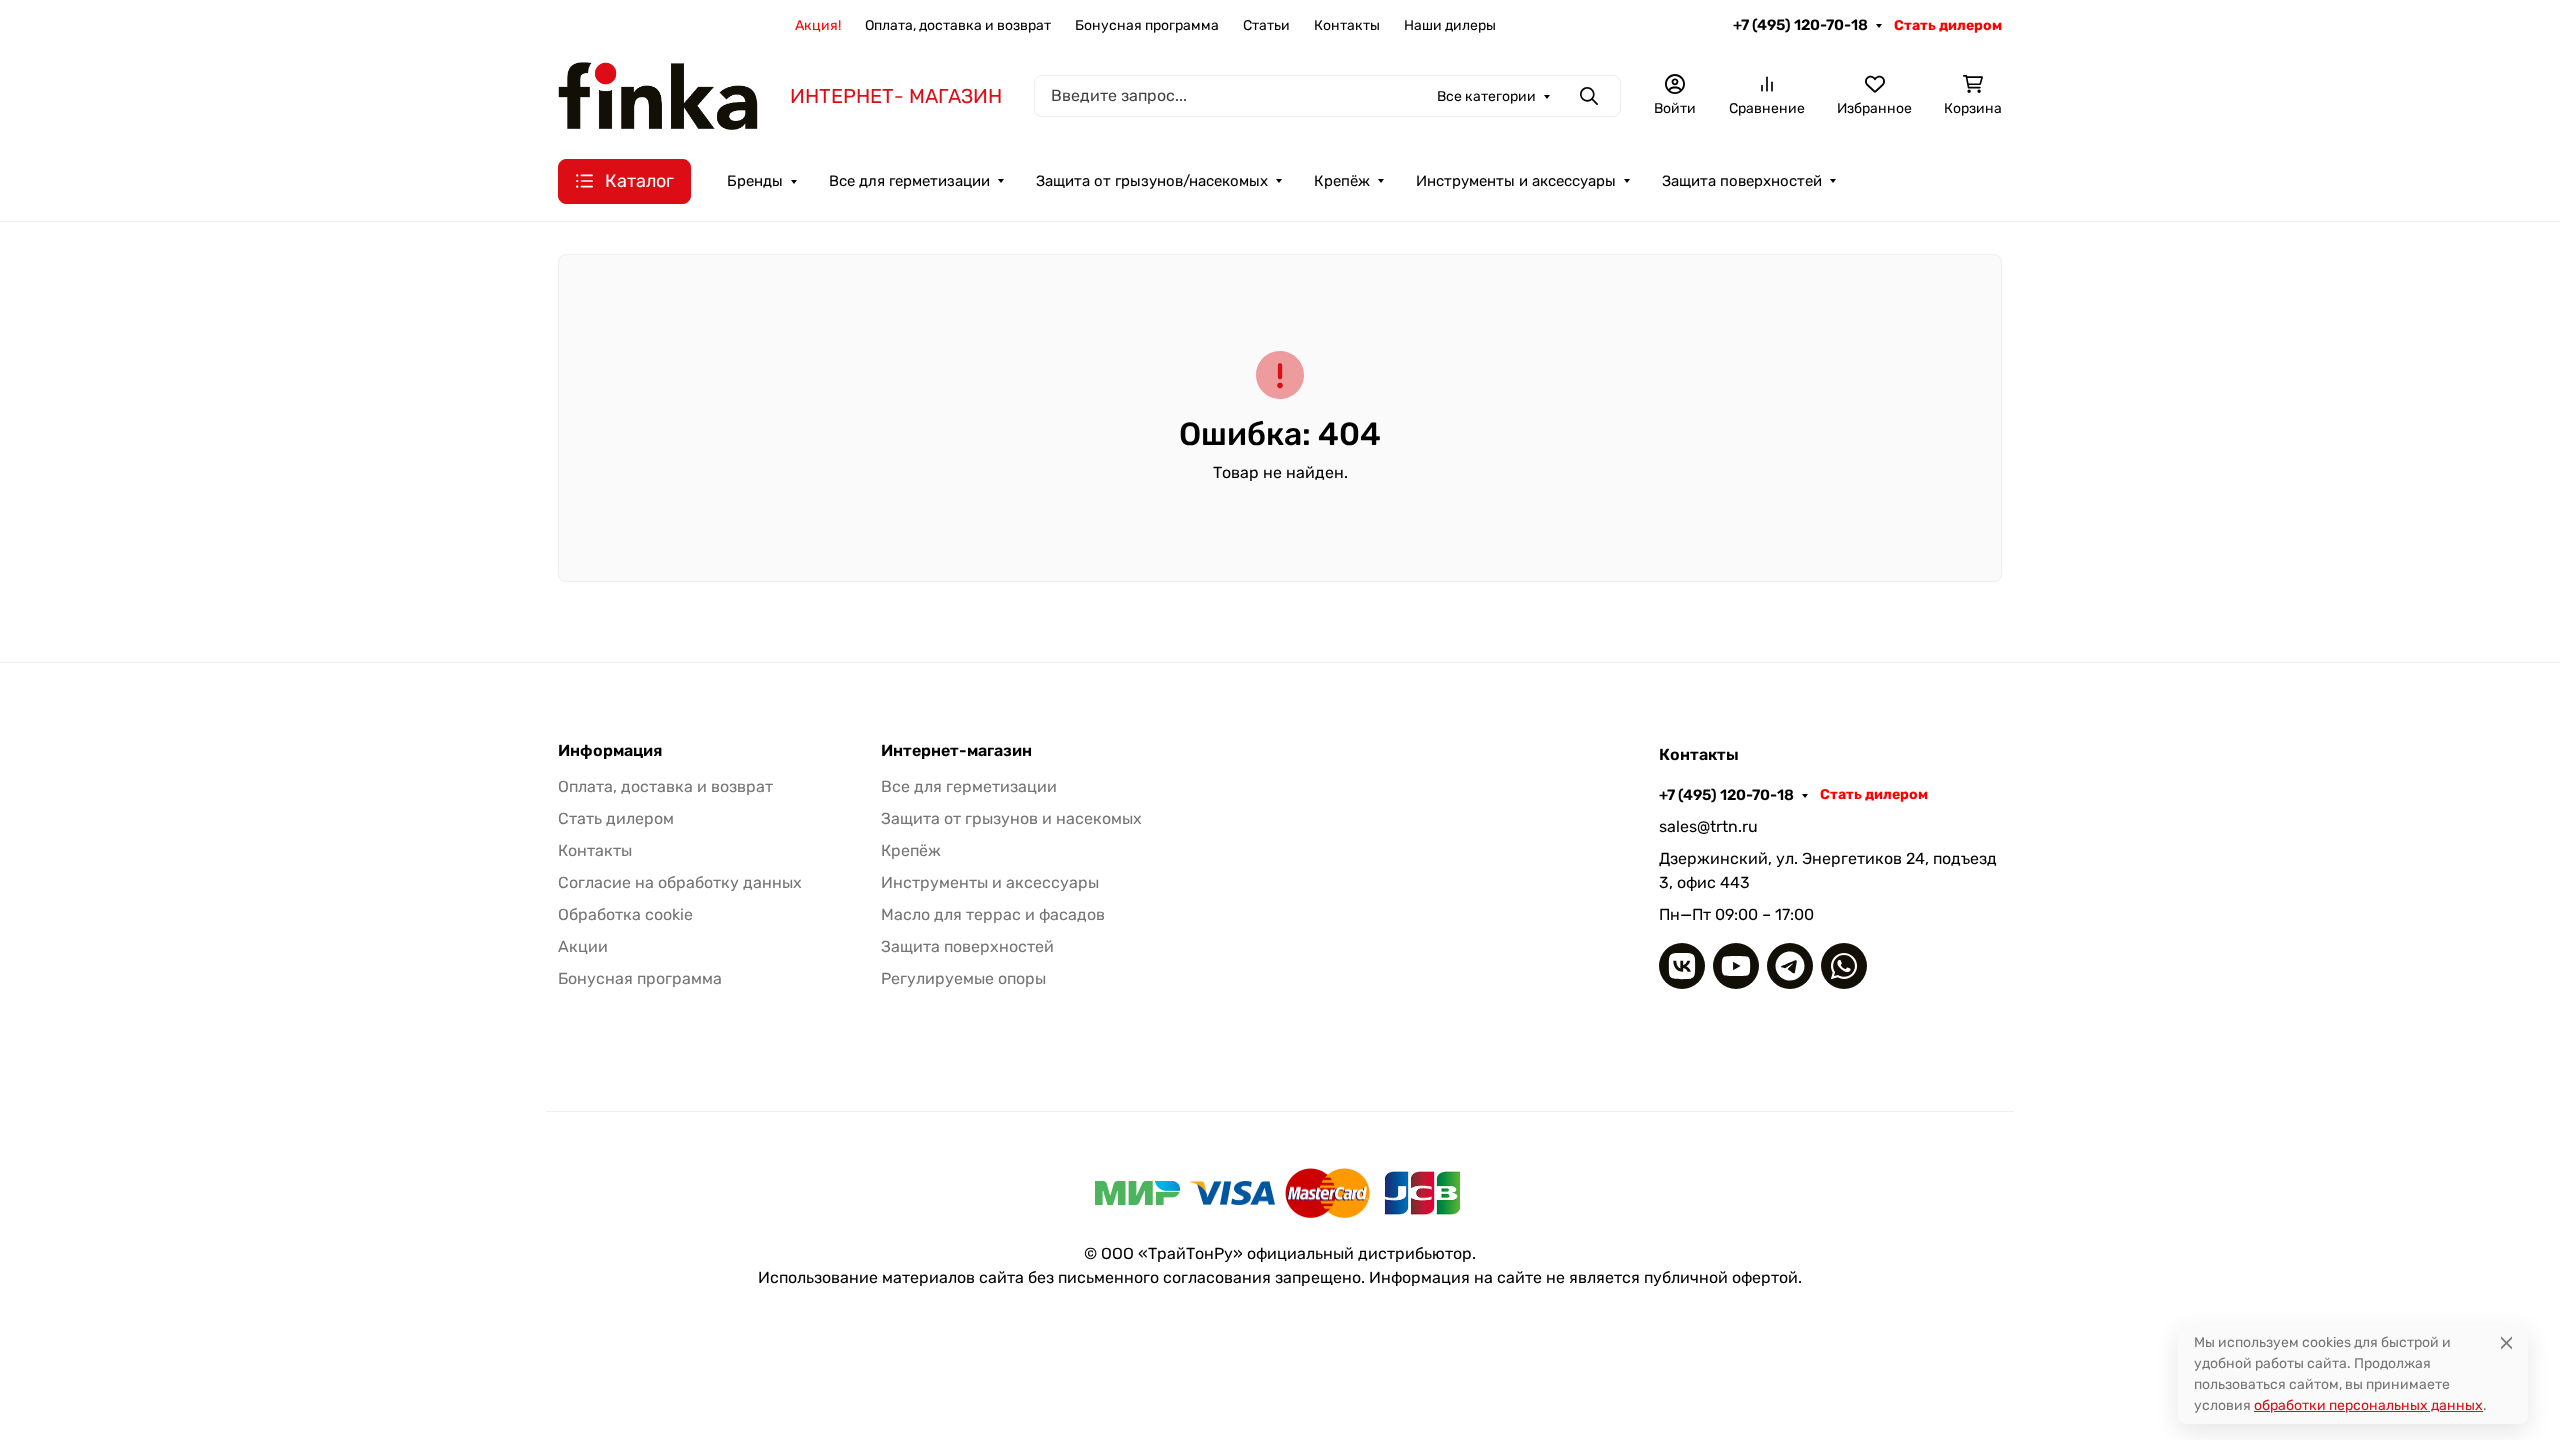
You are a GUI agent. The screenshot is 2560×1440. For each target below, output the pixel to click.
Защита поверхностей (1742, 181)
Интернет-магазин (956, 751)
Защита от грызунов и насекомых (1011, 818)
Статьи (1266, 25)
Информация (610, 751)
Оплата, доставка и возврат (958, 25)
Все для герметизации (909, 181)
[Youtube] (1736, 966)
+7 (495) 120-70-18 (1800, 25)
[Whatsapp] (1844, 966)
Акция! (818, 25)
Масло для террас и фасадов (993, 914)
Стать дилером (1948, 25)
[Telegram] (1790, 966)
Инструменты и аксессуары (1516, 181)
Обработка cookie (625, 914)
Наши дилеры (1450, 25)
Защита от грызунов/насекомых (1152, 181)
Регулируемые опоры (963, 978)
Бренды (755, 181)
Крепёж (1342, 181)
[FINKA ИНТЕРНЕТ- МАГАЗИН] (658, 94)
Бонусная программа (1147, 25)
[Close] (2506, 1342)
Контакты (1347, 25)
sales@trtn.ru (1708, 826)
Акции (583, 946)
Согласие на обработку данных (680, 882)
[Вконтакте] (1682, 966)
